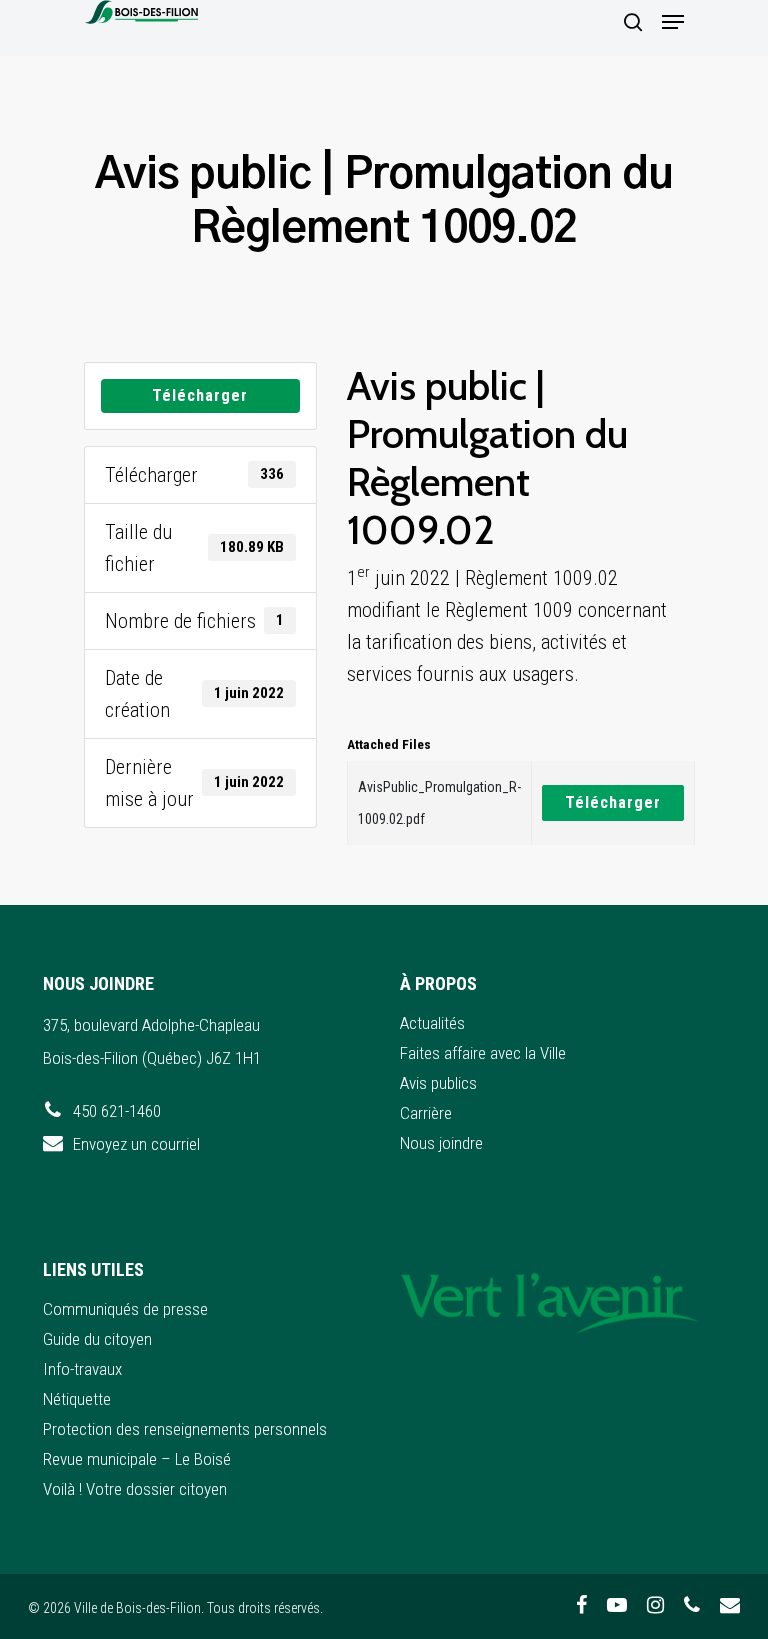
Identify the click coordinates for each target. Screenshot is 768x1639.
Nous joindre (441, 1143)
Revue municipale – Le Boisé (137, 1459)
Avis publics (438, 1083)
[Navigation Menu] (673, 22)
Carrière (426, 1113)
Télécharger (200, 395)
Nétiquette (77, 1399)
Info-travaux (82, 1369)
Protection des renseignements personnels (185, 1429)
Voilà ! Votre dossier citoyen (135, 1489)
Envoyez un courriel (136, 1144)
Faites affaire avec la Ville (483, 1053)
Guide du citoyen (97, 1339)
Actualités (432, 1023)
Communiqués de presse (125, 1309)
